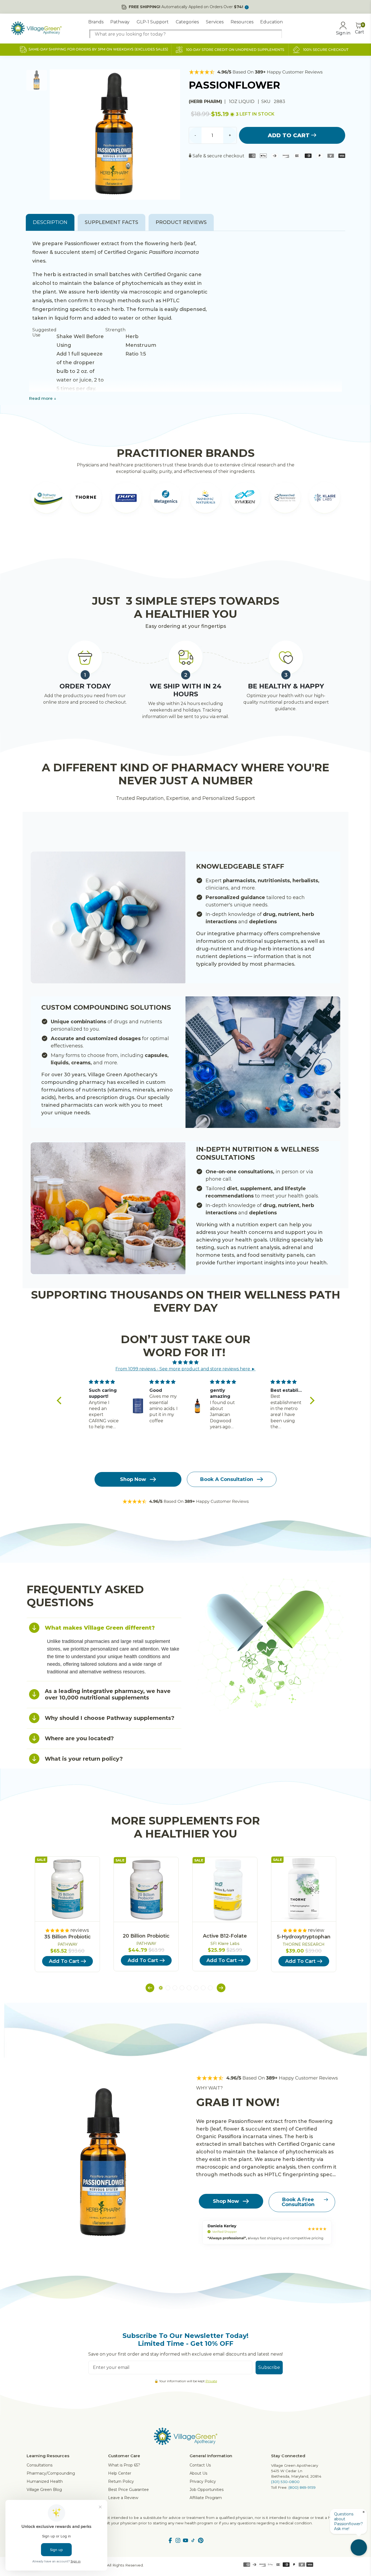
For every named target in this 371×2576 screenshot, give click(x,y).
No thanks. (133, 1338)
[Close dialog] (284, 1237)
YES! (133, 1320)
